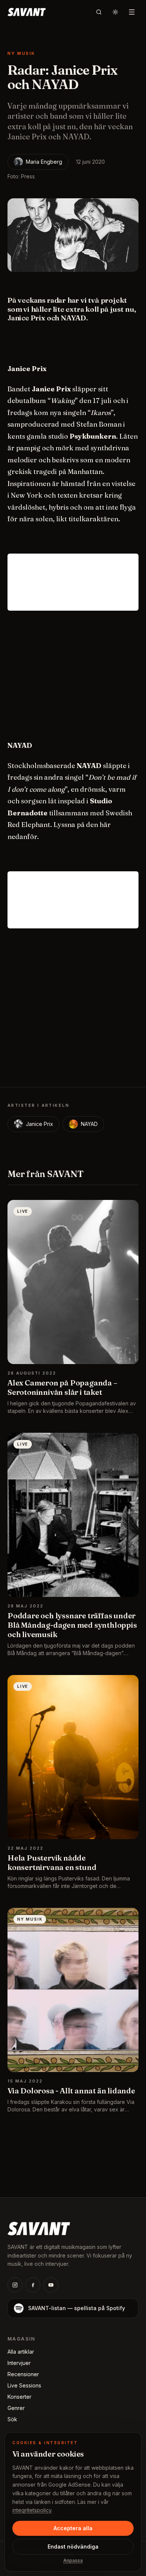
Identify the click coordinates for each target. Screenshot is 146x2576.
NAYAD (89, 1124)
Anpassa (73, 2560)
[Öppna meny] (132, 12)
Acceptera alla (73, 2528)
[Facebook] (33, 2285)
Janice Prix (39, 1124)
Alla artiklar (21, 2352)
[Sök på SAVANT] (99, 12)
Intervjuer (19, 2363)
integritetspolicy (32, 2510)
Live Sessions (24, 2385)
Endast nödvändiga (73, 2547)
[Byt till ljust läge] (115, 12)
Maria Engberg (44, 162)
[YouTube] (51, 2285)
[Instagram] (15, 2285)
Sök (12, 2419)
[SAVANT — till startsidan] (27, 12)
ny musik (21, 53)
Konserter (19, 2397)
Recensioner (23, 2374)
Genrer (16, 2408)
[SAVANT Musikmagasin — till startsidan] (39, 2228)
